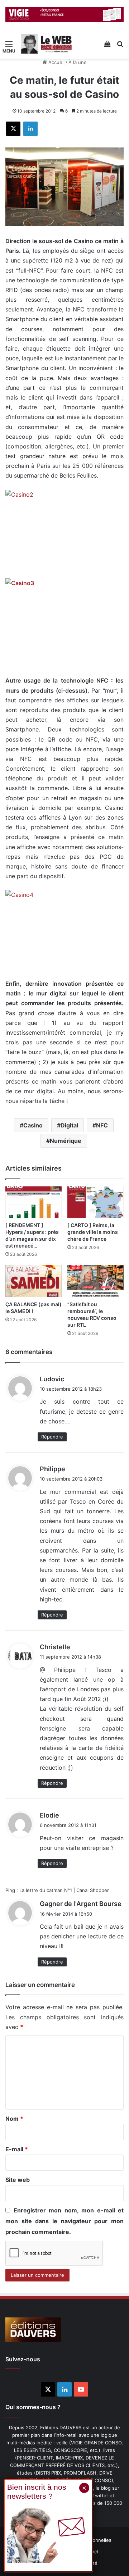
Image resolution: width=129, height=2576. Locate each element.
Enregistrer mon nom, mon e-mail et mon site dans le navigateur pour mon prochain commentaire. (64, 2221)
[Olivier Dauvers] (47, 44)
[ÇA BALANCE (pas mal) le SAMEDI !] (34, 1281)
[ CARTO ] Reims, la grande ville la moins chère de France (93, 1232)
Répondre (52, 1437)
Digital (69, 1125)
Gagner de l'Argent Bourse (81, 1904)
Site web (18, 2180)
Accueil (56, 62)
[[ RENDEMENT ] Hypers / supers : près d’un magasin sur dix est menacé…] (34, 1202)
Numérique (66, 1141)
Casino (33, 1125)
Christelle (55, 1647)
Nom (14, 2119)
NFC (102, 1125)
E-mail (17, 2149)
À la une (78, 62)
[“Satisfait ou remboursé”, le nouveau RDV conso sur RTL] (95, 1281)
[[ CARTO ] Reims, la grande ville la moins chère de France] (95, 1202)
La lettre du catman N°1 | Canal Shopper (64, 1890)
